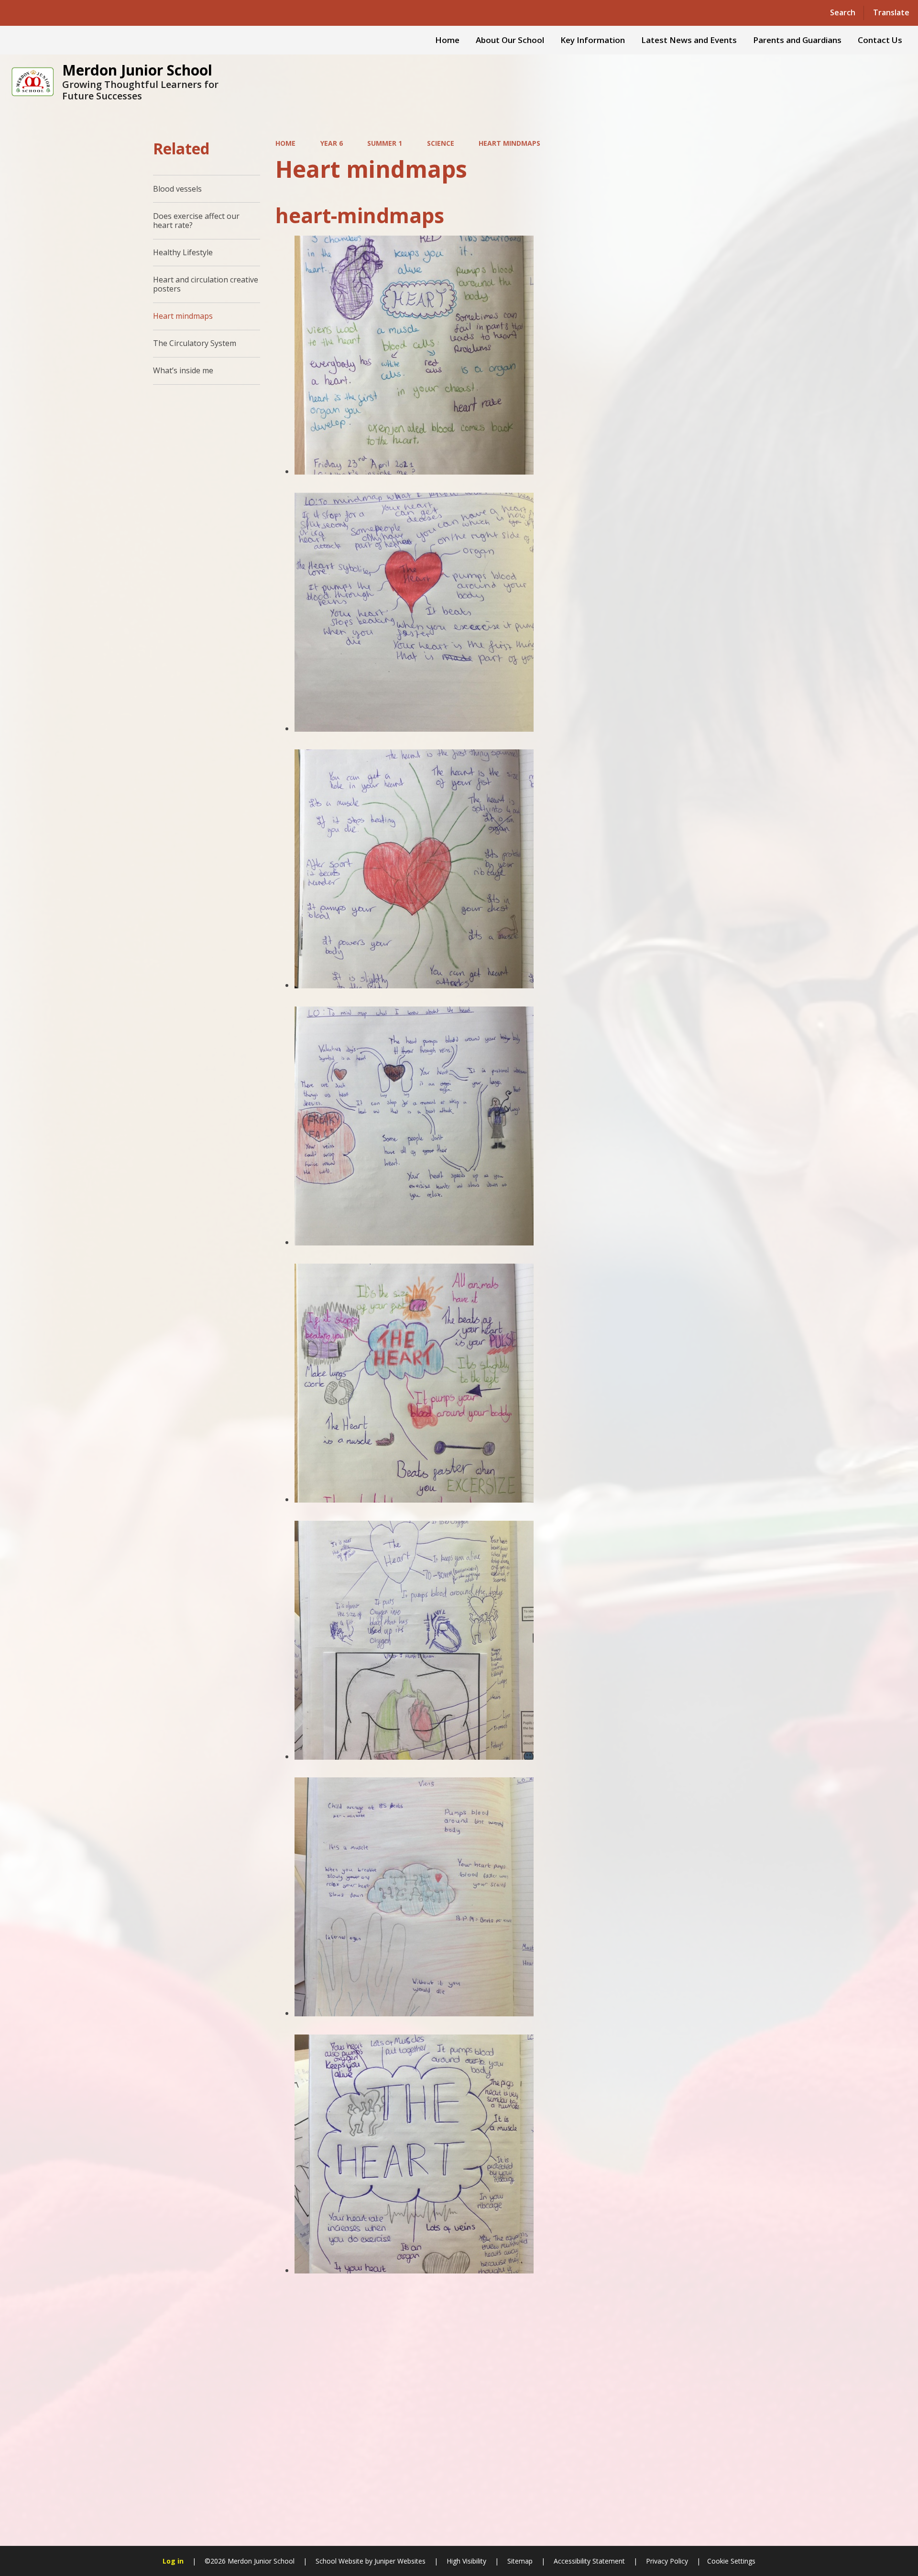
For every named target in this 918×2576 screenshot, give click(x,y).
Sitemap (520, 2561)
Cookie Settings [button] (731, 2561)
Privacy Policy (667, 2561)
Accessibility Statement (589, 2561)
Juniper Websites (399, 2561)
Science (441, 143)
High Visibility (466, 2561)
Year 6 (332, 143)
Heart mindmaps (509, 143)
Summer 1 (385, 143)
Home (285, 143)
